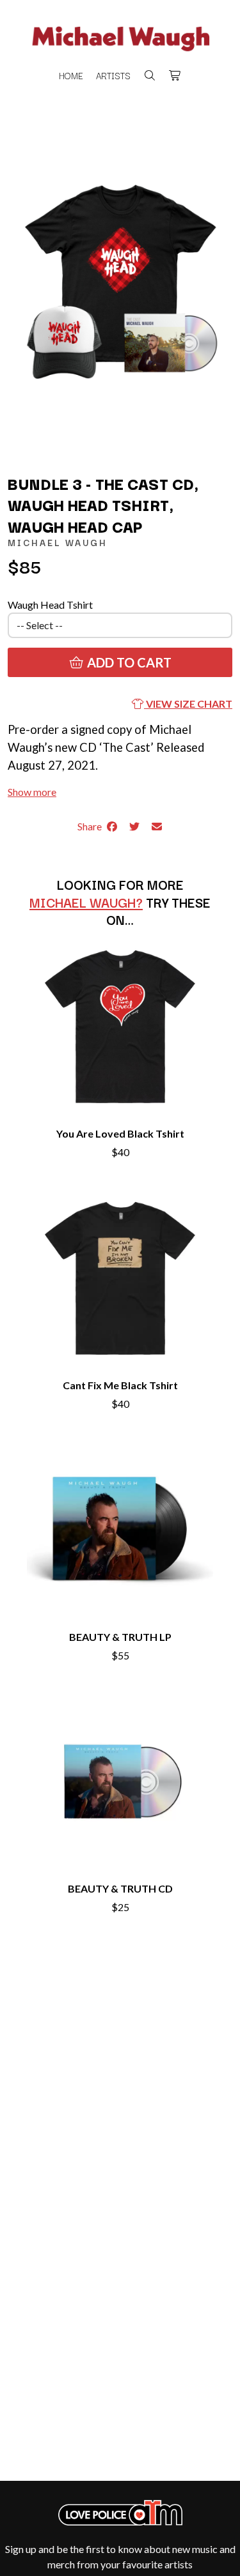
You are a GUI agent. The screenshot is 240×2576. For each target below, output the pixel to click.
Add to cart (128, 662)
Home (71, 75)
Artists (113, 75)
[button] (32, 792)
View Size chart (188, 704)
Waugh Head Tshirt (50, 605)
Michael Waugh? (86, 902)
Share (92, 826)
